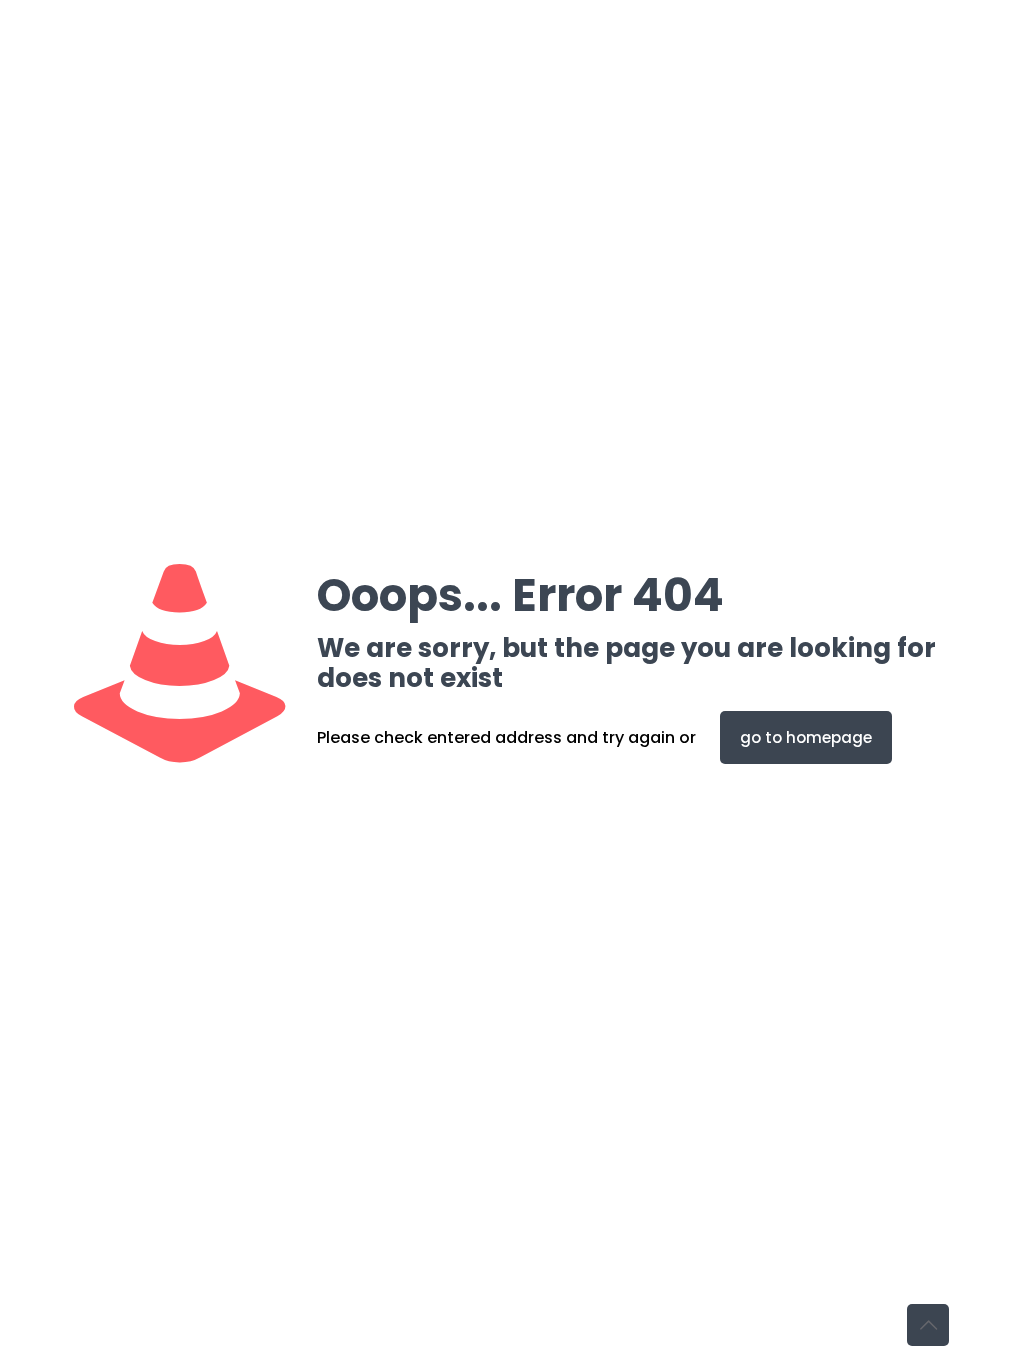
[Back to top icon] (928, 1325)
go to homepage (806, 737)
